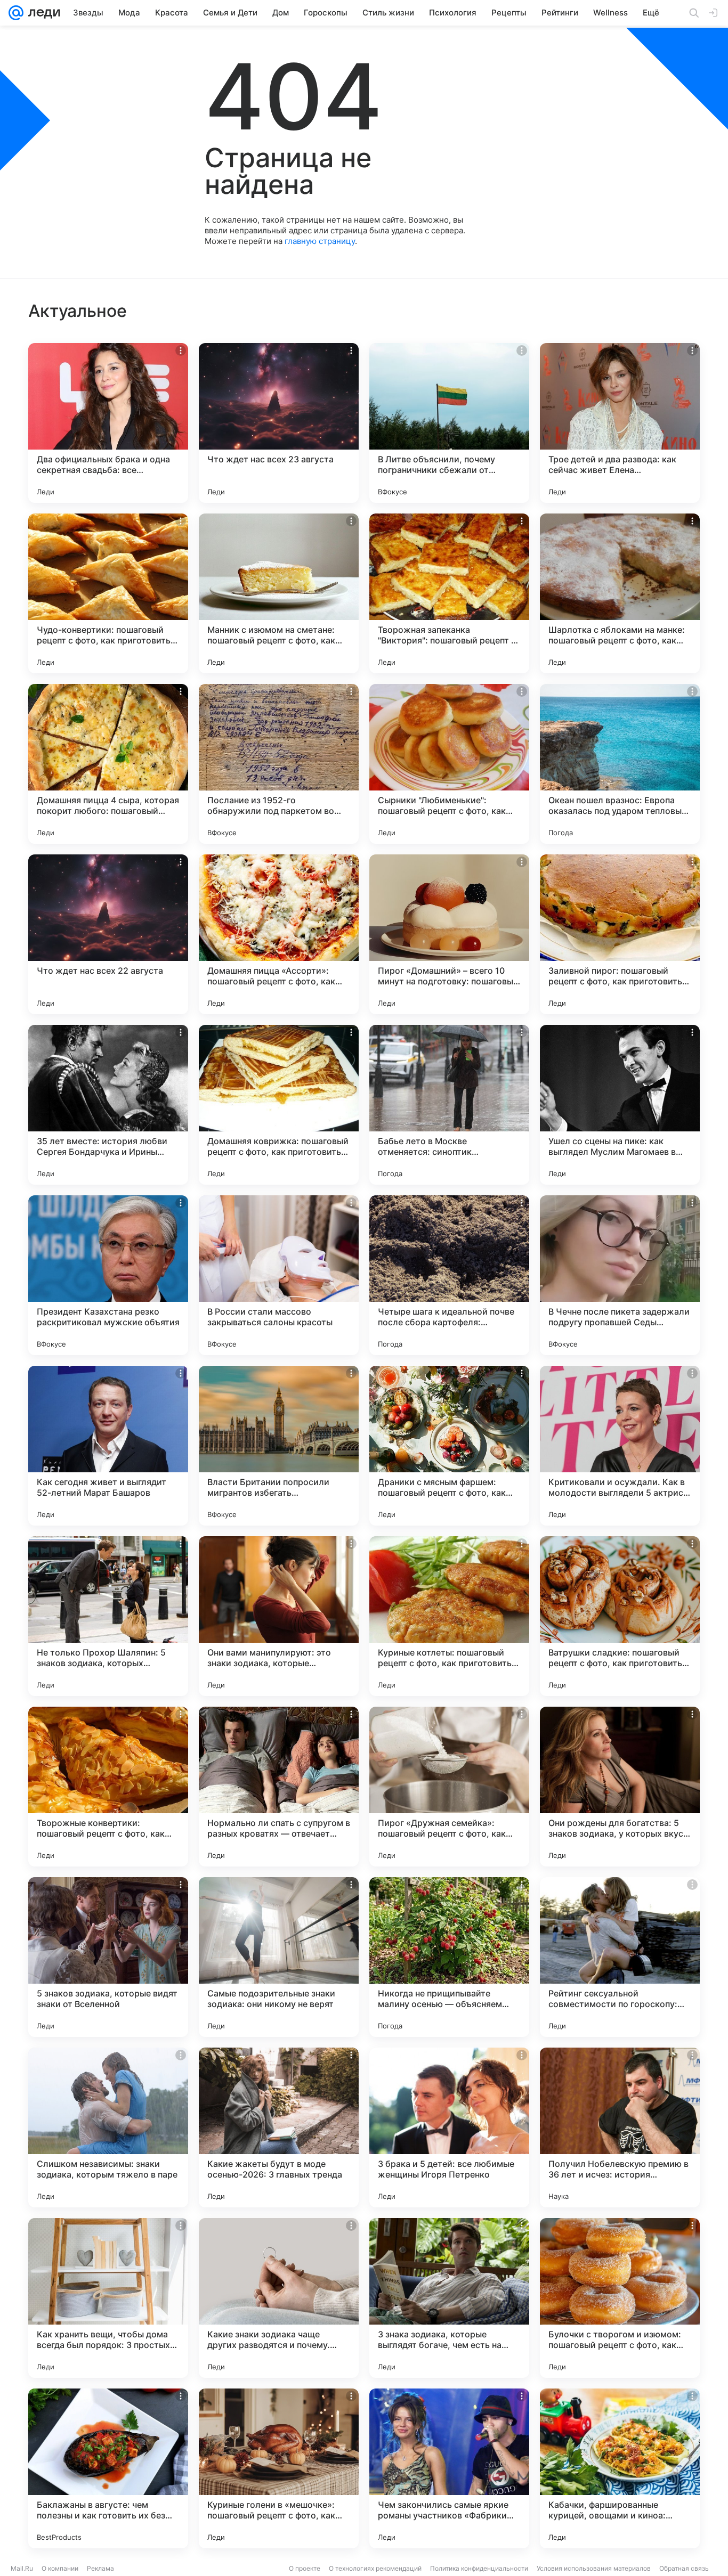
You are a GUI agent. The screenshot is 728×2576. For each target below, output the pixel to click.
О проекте (305, 2568)
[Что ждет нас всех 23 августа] (279, 423)
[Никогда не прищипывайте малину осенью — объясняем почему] (449, 1957)
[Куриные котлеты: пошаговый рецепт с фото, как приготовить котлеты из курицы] (449, 1616)
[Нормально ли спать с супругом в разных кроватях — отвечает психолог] (279, 1787)
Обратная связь (684, 2568)
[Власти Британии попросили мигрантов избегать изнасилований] (279, 1446)
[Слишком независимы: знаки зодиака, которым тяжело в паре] (108, 2127)
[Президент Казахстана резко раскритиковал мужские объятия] (108, 1275)
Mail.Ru (22, 2568)
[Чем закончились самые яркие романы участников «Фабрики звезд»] (449, 2468)
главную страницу (320, 241)
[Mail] (16, 13)
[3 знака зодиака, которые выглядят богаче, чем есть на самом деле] (449, 2298)
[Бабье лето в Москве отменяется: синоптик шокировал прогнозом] (449, 1105)
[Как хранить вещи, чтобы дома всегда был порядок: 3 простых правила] (108, 2298)
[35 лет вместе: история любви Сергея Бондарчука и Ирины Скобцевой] (108, 1105)
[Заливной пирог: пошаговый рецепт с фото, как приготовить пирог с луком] (620, 934)
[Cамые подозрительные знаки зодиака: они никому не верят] (279, 1957)
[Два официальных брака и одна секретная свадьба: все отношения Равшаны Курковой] (108, 423)
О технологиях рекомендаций (375, 2568)
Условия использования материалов (594, 2568)
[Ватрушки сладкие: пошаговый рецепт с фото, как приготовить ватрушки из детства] (620, 1616)
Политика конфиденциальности (479, 2568)
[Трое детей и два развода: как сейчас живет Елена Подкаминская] (620, 423)
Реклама (100, 2568)
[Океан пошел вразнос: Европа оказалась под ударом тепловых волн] (620, 764)
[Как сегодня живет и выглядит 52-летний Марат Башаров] (108, 1446)
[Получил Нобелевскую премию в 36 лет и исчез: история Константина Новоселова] (620, 2127)
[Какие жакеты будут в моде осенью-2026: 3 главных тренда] (279, 2127)
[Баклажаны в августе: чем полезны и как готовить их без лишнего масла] (108, 2468)
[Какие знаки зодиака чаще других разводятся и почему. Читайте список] (279, 2298)
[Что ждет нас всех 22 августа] (108, 934)
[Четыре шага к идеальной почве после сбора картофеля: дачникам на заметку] (449, 1275)
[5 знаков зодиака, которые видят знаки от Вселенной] (108, 1957)
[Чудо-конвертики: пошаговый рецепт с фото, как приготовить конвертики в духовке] (108, 593)
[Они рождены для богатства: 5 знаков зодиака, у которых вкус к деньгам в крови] (620, 1787)
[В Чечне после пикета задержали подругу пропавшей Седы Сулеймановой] (620, 1275)
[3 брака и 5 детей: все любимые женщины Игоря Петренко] (449, 2127)
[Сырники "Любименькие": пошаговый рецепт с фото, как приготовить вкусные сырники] (449, 764)
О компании (60, 2568)
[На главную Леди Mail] (42, 13)
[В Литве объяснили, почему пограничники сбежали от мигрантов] (449, 423)
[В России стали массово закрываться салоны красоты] (279, 1275)
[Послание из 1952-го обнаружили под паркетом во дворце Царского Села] (279, 764)
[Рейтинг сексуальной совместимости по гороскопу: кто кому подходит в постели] (620, 1957)
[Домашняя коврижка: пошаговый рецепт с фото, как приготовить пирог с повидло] (279, 1105)
